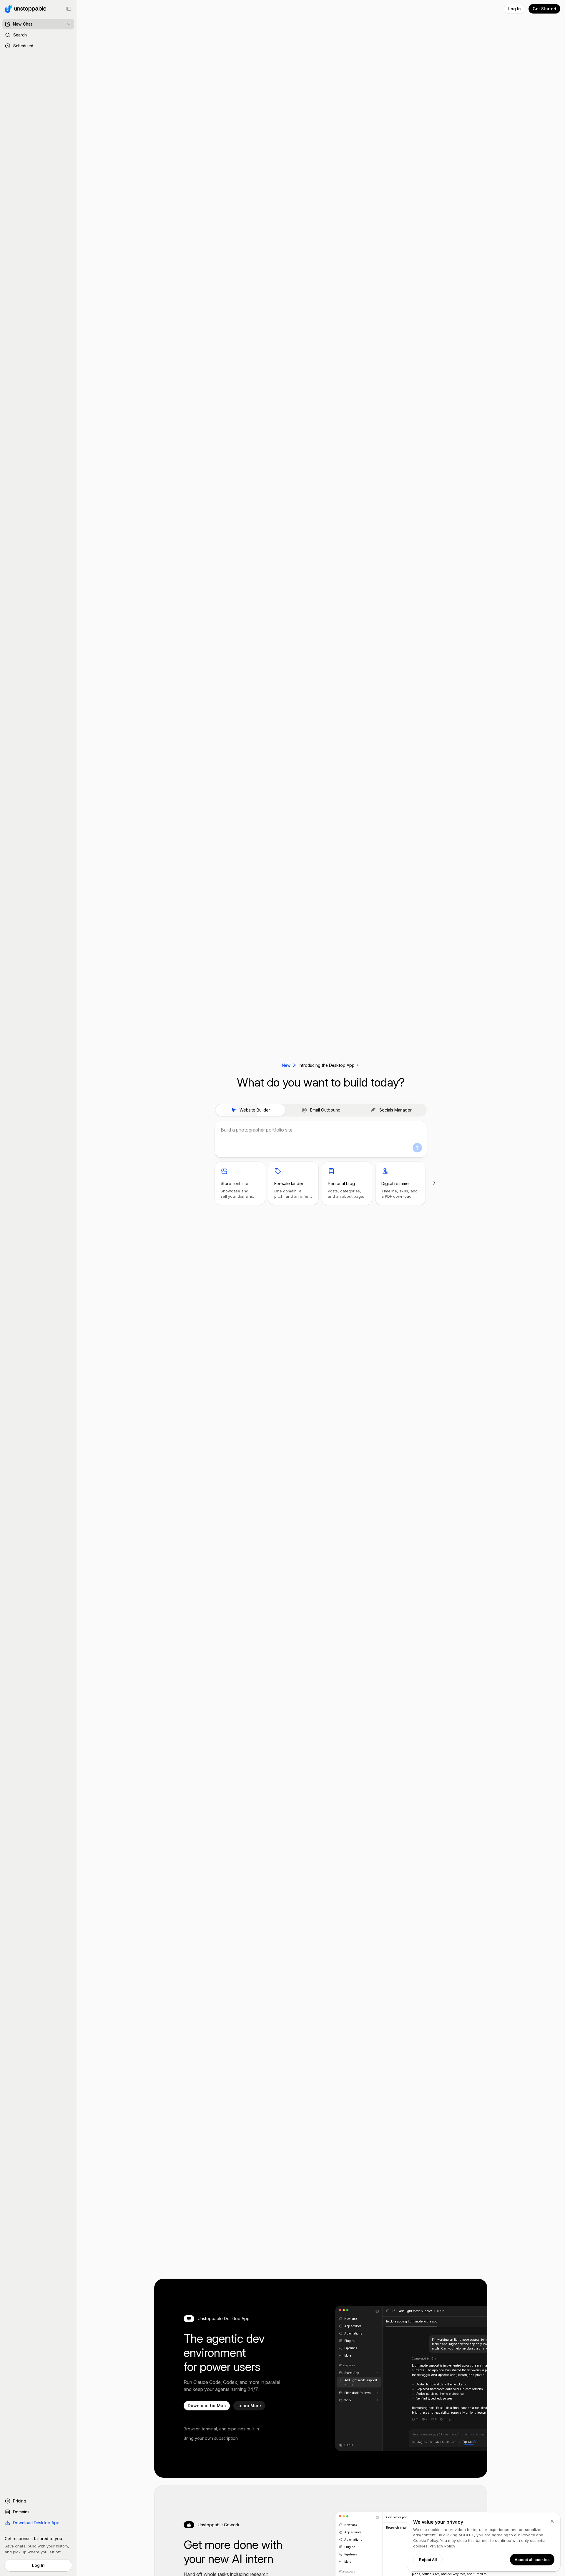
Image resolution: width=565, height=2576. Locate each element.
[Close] (552, 2521)
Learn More (249, 2406)
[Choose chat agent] (69, 24)
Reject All (428, 2560)
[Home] (24, 9)
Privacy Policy (442, 2546)
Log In (38, 2565)
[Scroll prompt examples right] (434, 1183)
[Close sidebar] (69, 9)
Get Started (544, 9)
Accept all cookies (532, 2560)
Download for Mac (207, 2406)
